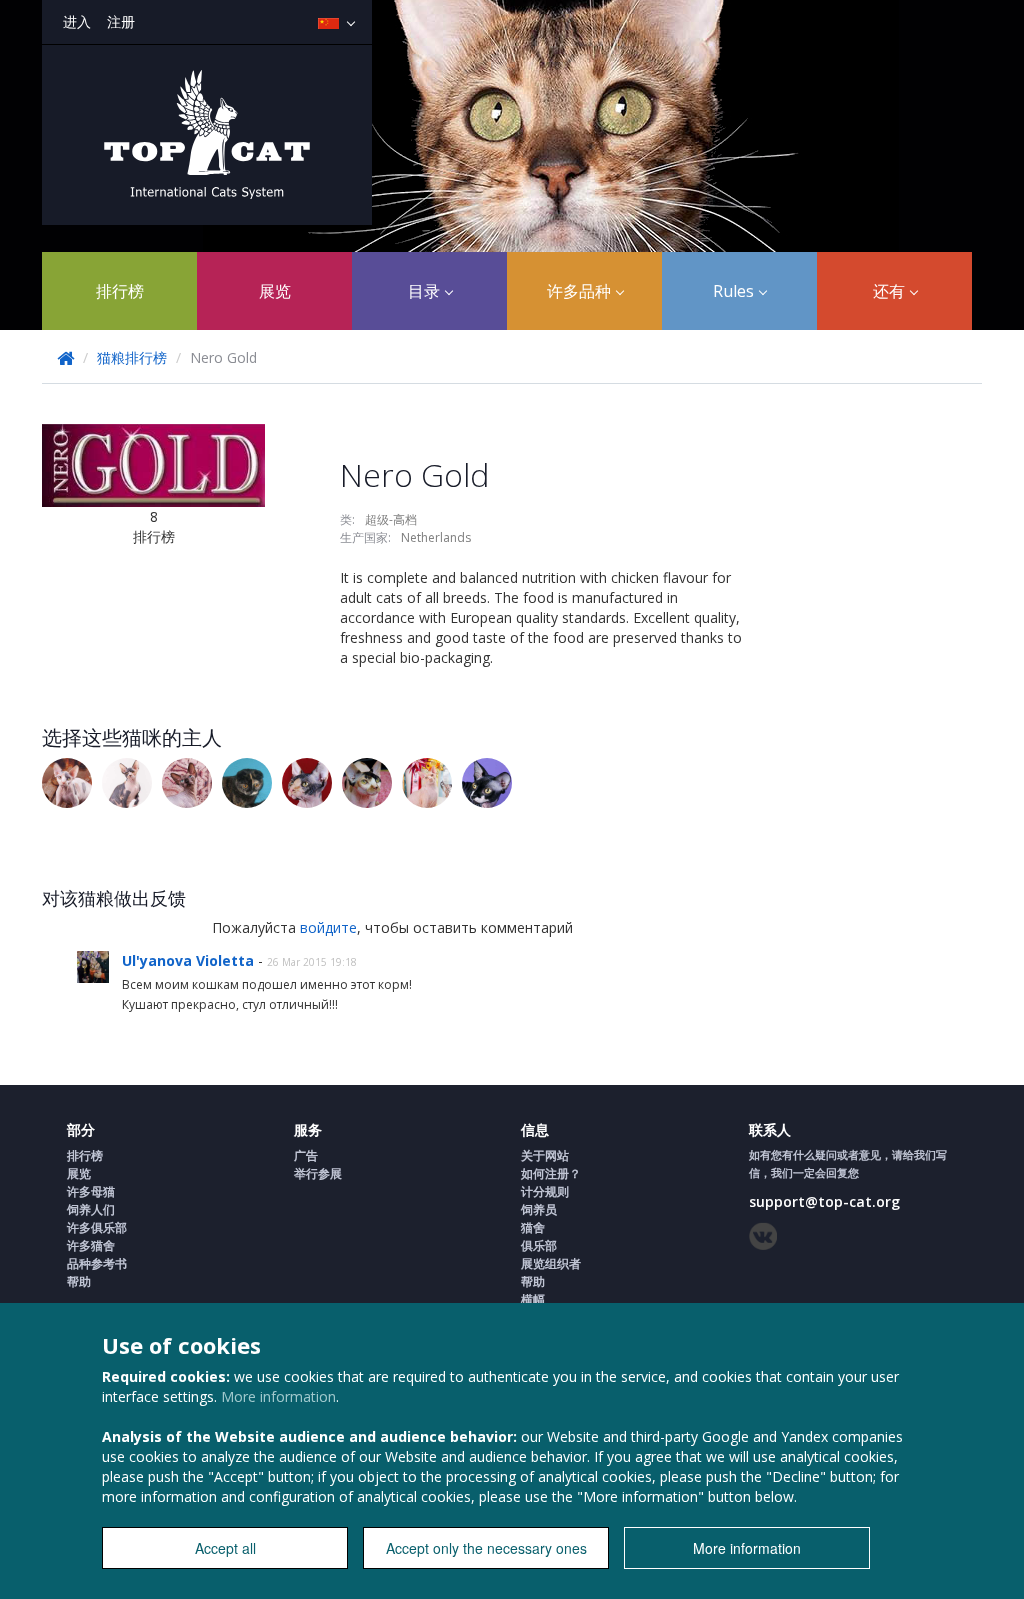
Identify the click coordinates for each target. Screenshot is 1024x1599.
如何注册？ (551, 1173)
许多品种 (581, 291)
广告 (306, 1155)
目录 (426, 291)
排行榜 (120, 291)
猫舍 (533, 1227)
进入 (77, 21)
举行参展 (318, 1173)
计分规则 (545, 1191)
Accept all (225, 1548)
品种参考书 (97, 1263)
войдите (328, 927)
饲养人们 (91, 1209)
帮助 (79, 1281)
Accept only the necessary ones (486, 1548)
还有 (891, 291)
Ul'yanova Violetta (190, 960)
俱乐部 (539, 1245)
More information (278, 1396)
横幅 (533, 1299)
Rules (735, 291)
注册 (121, 21)
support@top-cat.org (824, 1201)
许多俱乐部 (97, 1227)
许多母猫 (91, 1191)
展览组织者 (551, 1263)
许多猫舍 (91, 1245)
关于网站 (545, 1155)
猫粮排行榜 (132, 357)
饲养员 (539, 1209)
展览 (275, 291)
